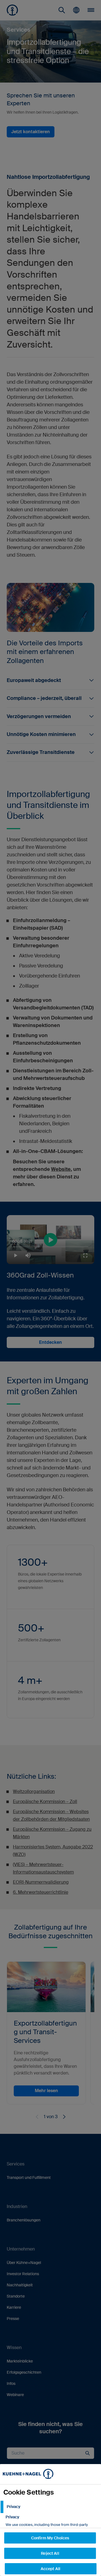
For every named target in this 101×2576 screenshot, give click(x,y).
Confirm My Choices (50, 2538)
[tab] (50, 2507)
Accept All (50, 2569)
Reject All (50, 2553)
